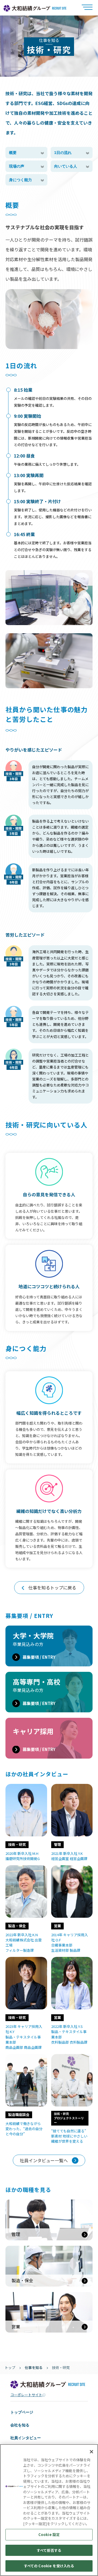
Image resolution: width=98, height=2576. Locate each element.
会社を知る (20, 2425)
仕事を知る (34, 2367)
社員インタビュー (26, 2438)
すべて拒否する (49, 2550)
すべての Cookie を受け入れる (49, 2566)
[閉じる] (91, 2452)
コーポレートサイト (26, 2395)
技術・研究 (61, 2367)
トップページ (22, 2412)
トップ (10, 2367)
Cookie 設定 (49, 2535)
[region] (49, 2510)
